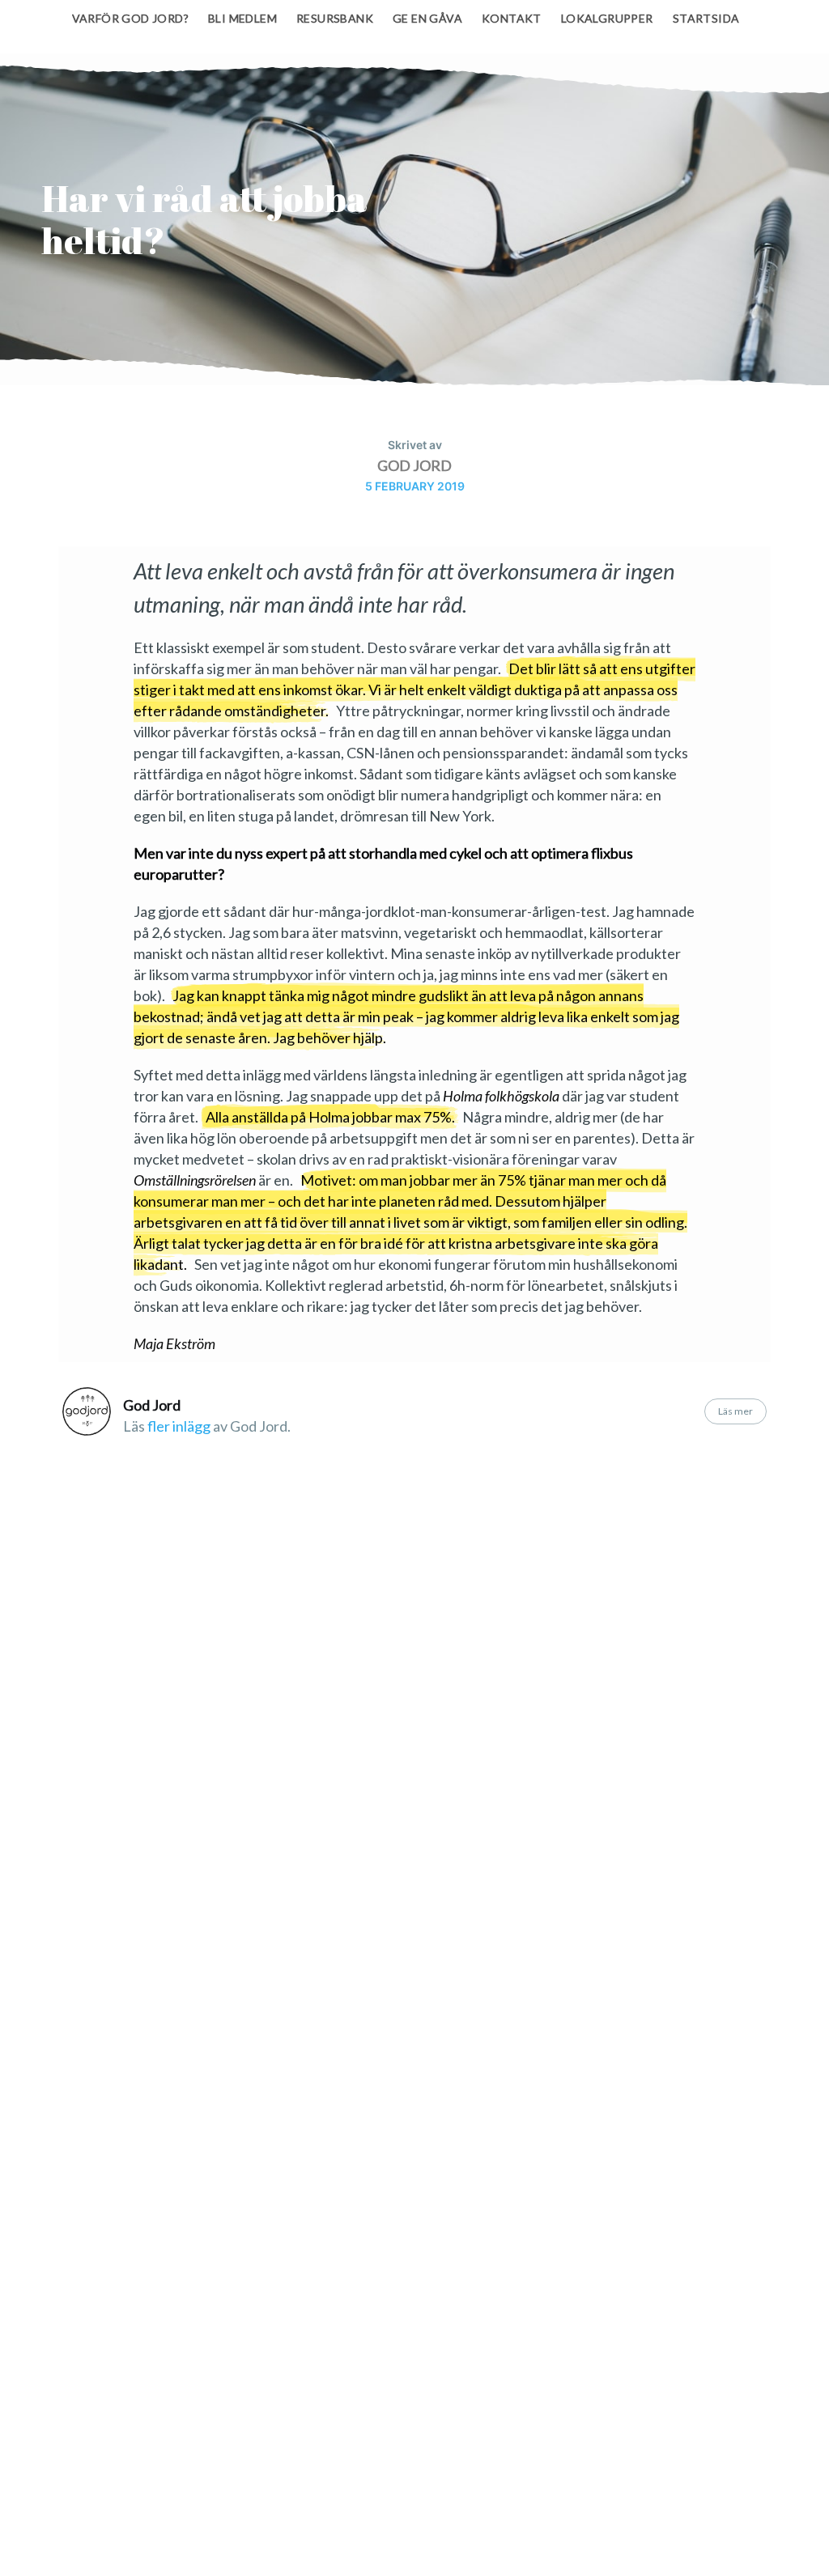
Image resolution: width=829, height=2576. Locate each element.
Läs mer (735, 1411)
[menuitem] (130, 19)
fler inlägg (179, 1426)
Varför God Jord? (130, 18)
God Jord (414, 465)
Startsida (706, 18)
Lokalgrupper (607, 18)
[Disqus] (414, 1688)
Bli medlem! (532, 2537)
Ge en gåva (427, 18)
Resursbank (335, 18)
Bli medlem (242, 18)
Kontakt (512, 18)
